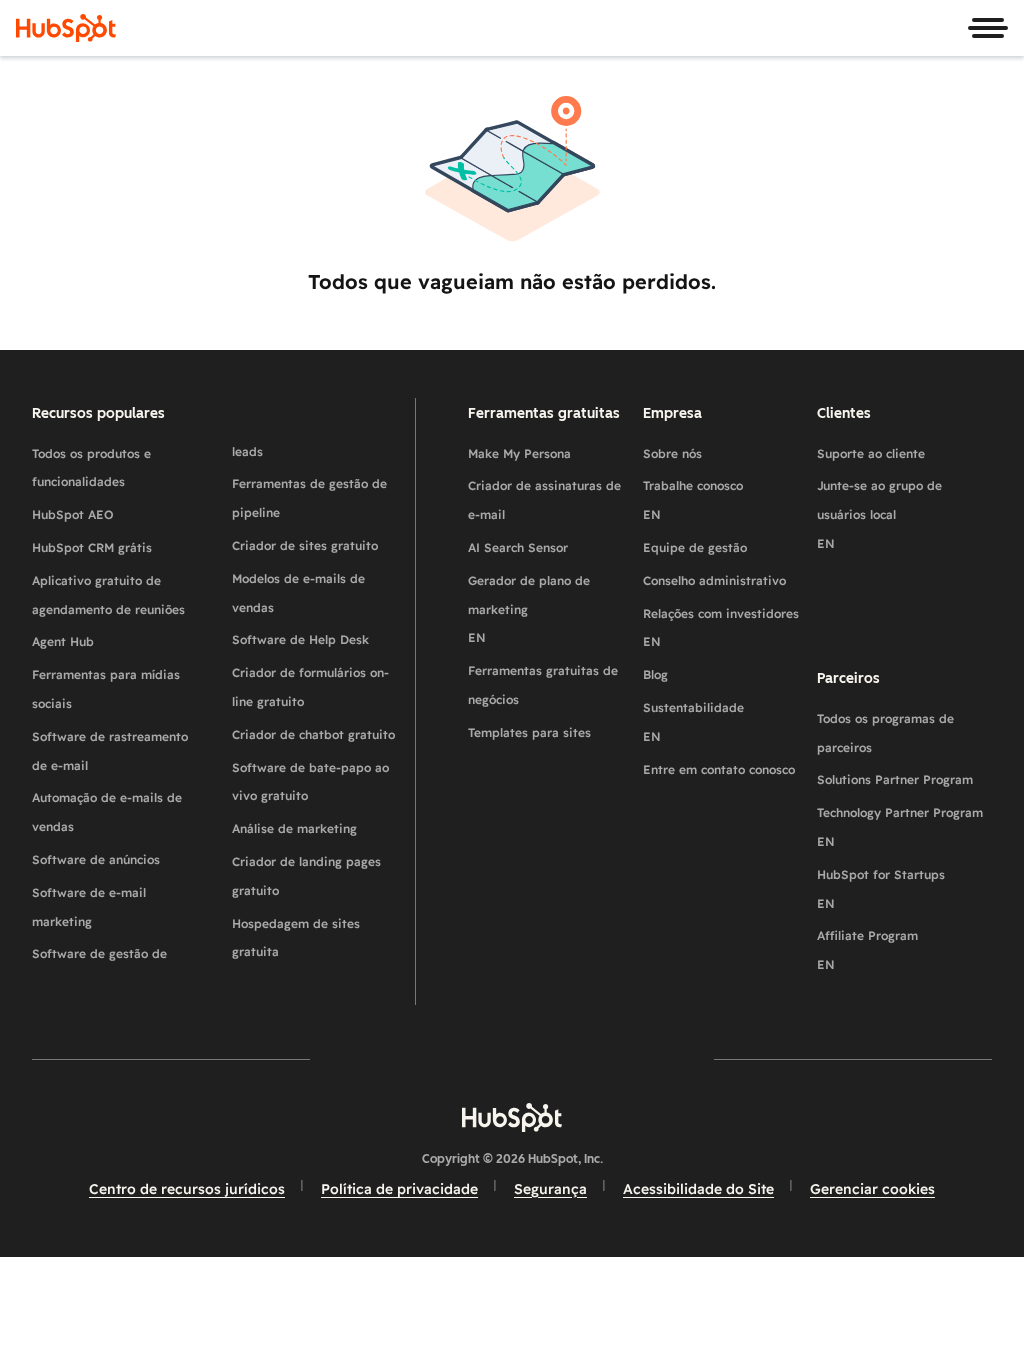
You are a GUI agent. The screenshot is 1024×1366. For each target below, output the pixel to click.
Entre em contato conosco (719, 769)
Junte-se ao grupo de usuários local (879, 514)
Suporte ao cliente (871, 453)
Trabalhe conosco (693, 500)
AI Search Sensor (518, 547)
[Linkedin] (570, 1059)
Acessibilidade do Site (698, 1189)
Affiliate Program (867, 950)
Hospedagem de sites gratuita (296, 938)
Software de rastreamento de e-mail (110, 751)
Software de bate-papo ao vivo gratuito (310, 782)
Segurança (550, 1189)
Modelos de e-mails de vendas (298, 593)
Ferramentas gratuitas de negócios (543, 685)
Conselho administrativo (714, 580)
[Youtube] (454, 1059)
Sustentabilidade (693, 722)
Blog (655, 674)
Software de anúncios (96, 859)
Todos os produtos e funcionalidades (91, 468)
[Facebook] (338, 1059)
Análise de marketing (294, 828)
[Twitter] (512, 1059)
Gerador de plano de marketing (529, 609)
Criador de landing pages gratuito (306, 876)
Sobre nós (672, 453)
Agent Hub (63, 641)
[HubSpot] (66, 28)
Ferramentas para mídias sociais (106, 689)
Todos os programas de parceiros (885, 733)
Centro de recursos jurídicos (187, 1189)
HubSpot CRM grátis (92, 547)
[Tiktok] (686, 1059)
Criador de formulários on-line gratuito (310, 687)
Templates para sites (529, 732)
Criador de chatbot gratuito (313, 734)
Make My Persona (519, 453)
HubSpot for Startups (881, 889)
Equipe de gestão (695, 547)
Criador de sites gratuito (305, 545)
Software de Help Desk (300, 639)
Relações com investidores (721, 628)
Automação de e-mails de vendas (107, 812)
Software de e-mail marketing (89, 907)
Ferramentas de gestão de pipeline (309, 498)
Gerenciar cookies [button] (872, 1189)
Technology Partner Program (900, 827)
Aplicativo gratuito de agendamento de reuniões (108, 595)
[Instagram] (396, 1059)
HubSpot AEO (73, 514)
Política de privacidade (399, 1189)
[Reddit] (628, 1059)
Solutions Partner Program (895, 779)
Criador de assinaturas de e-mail (544, 500)
